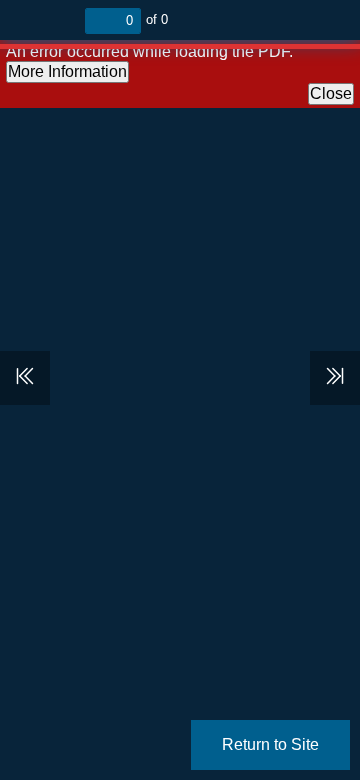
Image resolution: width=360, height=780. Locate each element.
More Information (67, 71)
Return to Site (270, 744)
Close (331, 93)
